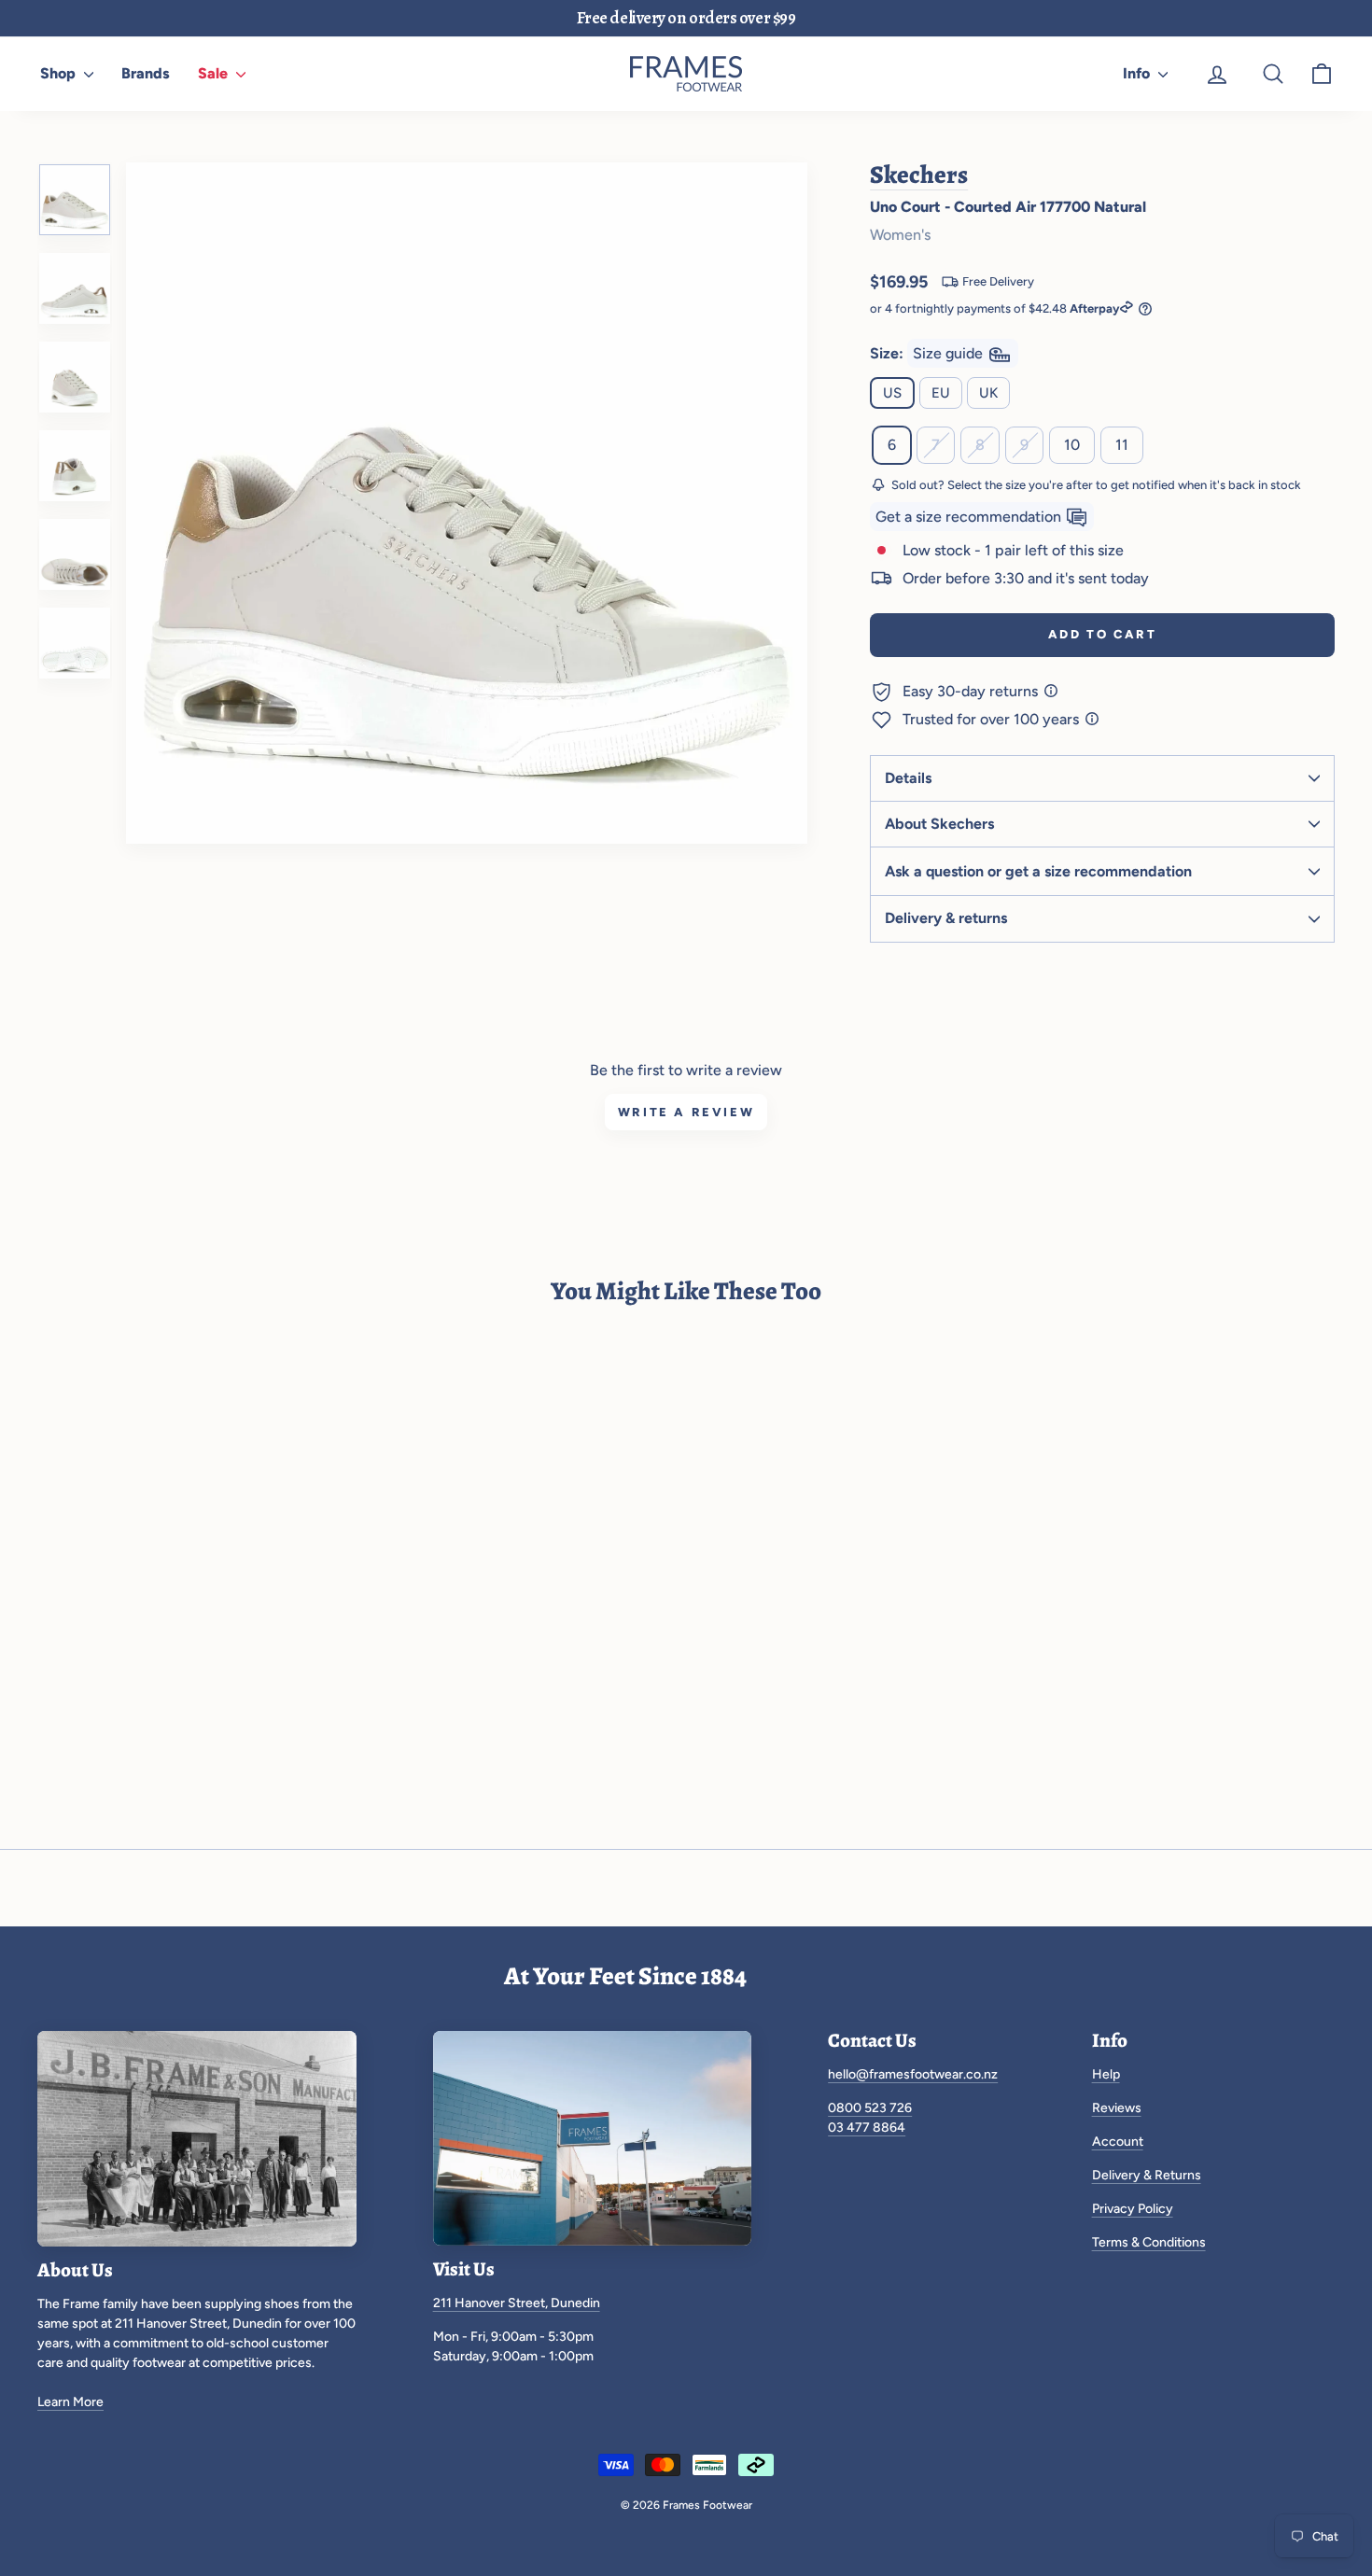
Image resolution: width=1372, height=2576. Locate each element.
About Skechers (939, 824)
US (892, 393)
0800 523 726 (870, 2108)
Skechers (919, 175)
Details (908, 778)
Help (1106, 2074)
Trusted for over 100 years (993, 719)
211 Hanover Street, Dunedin (517, 2303)
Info (1138, 73)
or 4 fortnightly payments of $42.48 (994, 308)
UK (988, 393)
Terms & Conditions (1149, 2242)
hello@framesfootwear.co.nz (913, 2074)
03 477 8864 (867, 2128)
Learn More (70, 2402)
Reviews (1117, 2108)
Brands (146, 73)
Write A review (686, 1112)
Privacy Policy (1133, 2209)
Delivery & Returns (1147, 2175)
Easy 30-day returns (972, 691)
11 (1122, 445)
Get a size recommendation (970, 517)
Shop (60, 73)
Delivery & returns (946, 918)
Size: (928, 353)
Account (1118, 2142)
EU (941, 393)
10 (1072, 445)
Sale (215, 73)
